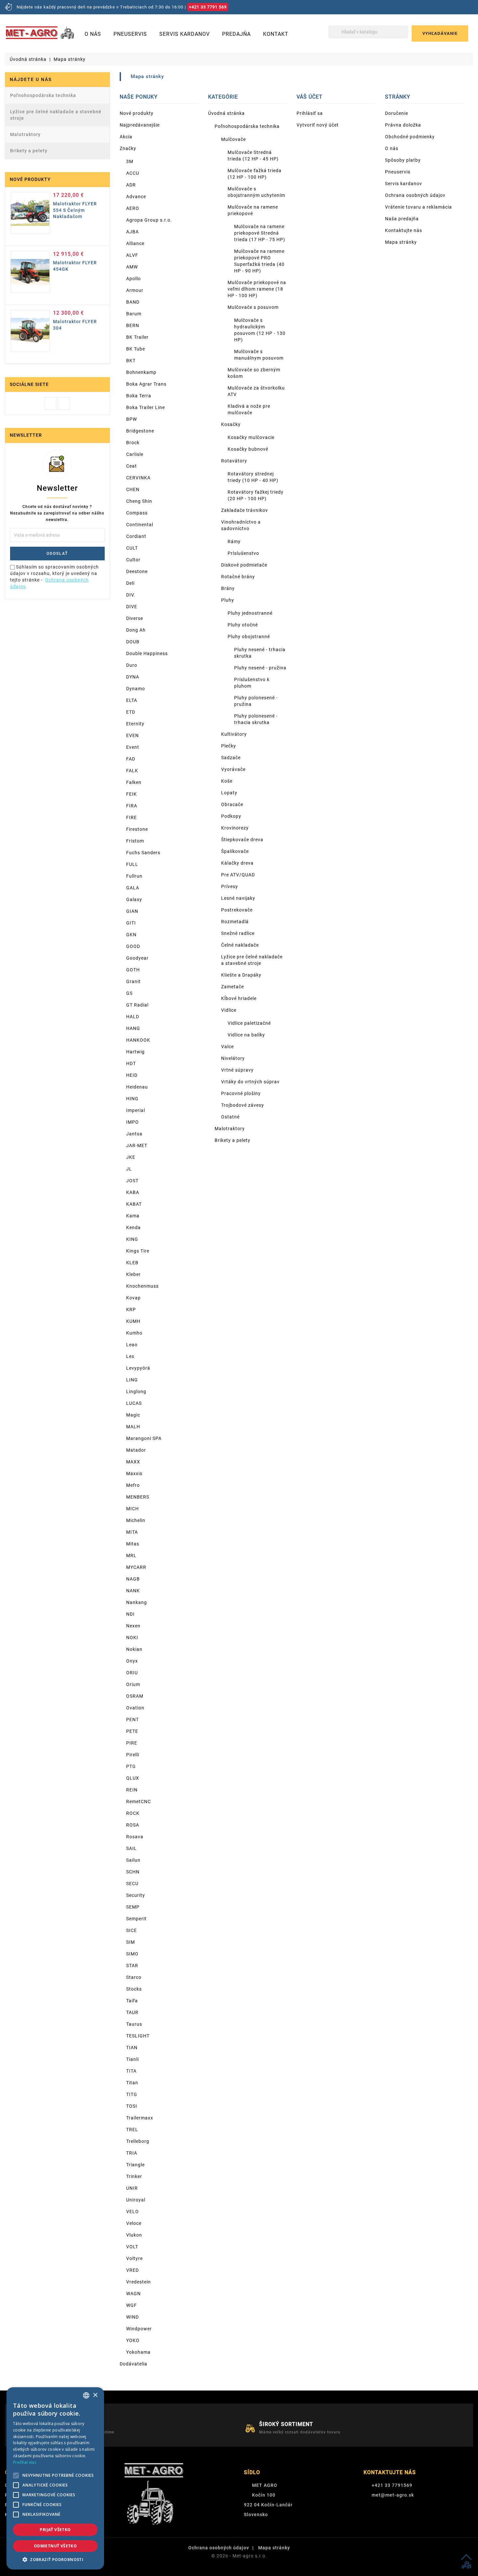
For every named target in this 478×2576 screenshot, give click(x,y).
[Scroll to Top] (466, 2562)
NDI (130, 1614)
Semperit (136, 1919)
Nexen (133, 1626)
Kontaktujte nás (404, 231)
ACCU (133, 173)
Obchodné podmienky (410, 137)
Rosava (135, 1837)
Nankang (137, 1603)
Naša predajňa (402, 219)
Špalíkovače (235, 851)
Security (136, 1895)
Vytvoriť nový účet (318, 125)
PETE (132, 1731)
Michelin (136, 1521)
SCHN (133, 1872)
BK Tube (136, 349)
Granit (133, 982)
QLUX (133, 1778)
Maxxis (134, 1474)
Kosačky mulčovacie (251, 438)
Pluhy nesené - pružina (260, 668)
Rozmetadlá (235, 922)
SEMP (133, 1907)
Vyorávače (233, 769)
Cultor (133, 560)
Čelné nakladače (240, 945)
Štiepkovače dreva (242, 840)
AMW (132, 267)
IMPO (133, 1122)
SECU (132, 1884)
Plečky (229, 746)
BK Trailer (137, 337)
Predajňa (236, 34)
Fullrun (134, 876)
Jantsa (134, 1134)
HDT (131, 1064)
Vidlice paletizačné (249, 1023)
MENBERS (138, 1497)
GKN (131, 935)
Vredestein (139, 2282)
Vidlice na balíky (246, 1035)
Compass (137, 513)
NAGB (133, 1579)
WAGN (133, 2294)
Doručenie (397, 113)
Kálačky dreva (237, 863)
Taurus (134, 2024)
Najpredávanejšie (140, 125)
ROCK (133, 1813)
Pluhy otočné (243, 625)
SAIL (132, 1849)
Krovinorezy (235, 828)
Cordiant (136, 536)
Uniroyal (136, 2200)
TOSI (132, 2106)
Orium (133, 1685)
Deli (130, 583)
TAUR (132, 2013)
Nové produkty (137, 113)
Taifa (132, 2001)
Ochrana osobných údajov (415, 195)
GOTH (133, 970)
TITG (132, 2095)
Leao (132, 1345)
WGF (132, 2305)
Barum (134, 314)
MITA (132, 1532)
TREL (132, 2130)
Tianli (133, 2059)
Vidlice (229, 1010)
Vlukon (134, 2235)
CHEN (133, 490)
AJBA (133, 232)
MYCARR (136, 1567)
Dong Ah (136, 630)
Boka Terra (139, 396)
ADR (131, 185)
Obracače (232, 805)
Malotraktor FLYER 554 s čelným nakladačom (75, 210)
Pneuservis (130, 34)
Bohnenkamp (141, 372)
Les (130, 1357)
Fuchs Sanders (143, 853)
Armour (135, 290)
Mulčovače (233, 139)
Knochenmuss (142, 1286)
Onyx (132, 1661)
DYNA (133, 677)
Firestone (137, 829)
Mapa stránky (401, 242)
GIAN (132, 911)
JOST (132, 1181)
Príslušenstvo (243, 553)
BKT (131, 361)
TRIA (132, 2153)
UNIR (132, 2188)
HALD (133, 1017)
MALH (133, 1427)
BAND (133, 302)
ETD (131, 712)
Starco (134, 1977)
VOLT (132, 2247)
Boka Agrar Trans (146, 384)
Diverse (135, 618)
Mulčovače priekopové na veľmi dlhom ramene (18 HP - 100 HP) (257, 289)
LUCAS (134, 1403)
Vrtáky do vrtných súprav (250, 1082)
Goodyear (137, 958)
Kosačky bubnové (248, 449)
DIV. (131, 595)
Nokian (134, 1649)
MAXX (133, 1462)
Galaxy (134, 900)
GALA (133, 888)
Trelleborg (138, 2141)
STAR (132, 1966)
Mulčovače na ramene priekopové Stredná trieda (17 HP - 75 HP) (260, 233)
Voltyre (134, 2259)
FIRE (132, 818)
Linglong (136, 1392)
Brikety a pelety (29, 151)
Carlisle (135, 454)
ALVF (132, 255)
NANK (133, 1591)
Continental (140, 525)
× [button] (95, 2395)
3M (130, 162)
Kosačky (231, 425)
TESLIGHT (138, 2036)
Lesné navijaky (238, 898)
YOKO (133, 2341)
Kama (133, 1216)
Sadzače (231, 758)
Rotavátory (234, 461)
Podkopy (231, 816)
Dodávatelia (133, 2364)
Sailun (133, 1860)
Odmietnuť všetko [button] (55, 2546)
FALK (132, 771)
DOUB (133, 642)
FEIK (132, 794)
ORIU (132, 1673)
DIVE (132, 607)
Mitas (133, 1544)
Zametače (232, 987)
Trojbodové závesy (243, 1105)
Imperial (136, 1110)
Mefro (133, 1485)
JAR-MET (137, 1146)
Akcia (126, 137)
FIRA (132, 806)
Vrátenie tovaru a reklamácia (418, 207)
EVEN (133, 736)
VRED (133, 2270)
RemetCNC (139, 1802)
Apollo (133, 279)
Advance (136, 197)
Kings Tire (138, 1251)
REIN (132, 1790)
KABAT (134, 1204)
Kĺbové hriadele (239, 999)
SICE (132, 1931)
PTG (131, 1767)
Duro (132, 665)
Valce (227, 1047)
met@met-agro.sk (393, 2495)
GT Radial (137, 1005)
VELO (133, 2212)
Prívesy (230, 887)
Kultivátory (234, 734)
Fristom (135, 841)
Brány (228, 589)
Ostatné (230, 1117)
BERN (133, 326)
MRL (131, 1556)
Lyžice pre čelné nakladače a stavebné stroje (56, 115)
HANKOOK (138, 1040)
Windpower (139, 2329)
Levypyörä (138, 1368)
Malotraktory (25, 134)
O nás (93, 34)
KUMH (133, 1321)
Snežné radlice (238, 933)
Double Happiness (147, 654)
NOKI (132, 1638)
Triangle (135, 2165)
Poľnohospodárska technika (43, 95)
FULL (132, 864)
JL (129, 1169)
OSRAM (135, 1696)
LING (132, 1380)
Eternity (135, 724)
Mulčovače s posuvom (253, 307)
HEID (132, 1075)
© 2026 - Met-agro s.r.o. (239, 2556)
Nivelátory (233, 1058)
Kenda (133, 1228)
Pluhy (228, 600)
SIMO (132, 1954)
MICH (133, 1509)
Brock (133, 443)
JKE (131, 1157)
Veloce (134, 2223)
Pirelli (133, 1755)
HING (132, 1099)
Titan (132, 2083)
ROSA (133, 1825)
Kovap (133, 1298)
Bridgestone (140, 431)
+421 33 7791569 (392, 2485)
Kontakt (276, 34)
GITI (131, 923)
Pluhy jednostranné (250, 613)
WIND (133, 2317)
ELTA (132, 700)
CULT (132, 548)
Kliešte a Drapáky (241, 975)
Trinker (134, 2177)
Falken (134, 782)
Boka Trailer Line (146, 408)
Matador (136, 1450)
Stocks (134, 1989)
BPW (132, 419)
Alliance (135, 244)
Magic (133, 1415)
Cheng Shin (139, 501)
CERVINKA (138, 478)
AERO (133, 208)
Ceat (132, 466)
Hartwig (135, 1052)
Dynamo (136, 689)
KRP (131, 1310)
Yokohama (138, 2352)
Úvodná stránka (226, 113)
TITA (131, 2071)
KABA (133, 1192)
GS (129, 993)
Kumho (134, 1333)
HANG (133, 1028)
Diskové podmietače (244, 565)
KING (132, 1239)
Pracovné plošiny (241, 1094)
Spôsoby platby (403, 160)
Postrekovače (237, 910)
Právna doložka (403, 125)
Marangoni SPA (144, 1439)
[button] (55, 2560)
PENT (133, 1720)
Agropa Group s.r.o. (149, 220)
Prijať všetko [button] (55, 2530)
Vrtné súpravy (237, 1070)
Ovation (135, 1708)
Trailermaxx (140, 2118)
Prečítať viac (25, 2462)
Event (133, 747)
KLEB (132, 1263)
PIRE (132, 1743)
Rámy (234, 542)
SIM (131, 1942)
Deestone (137, 572)
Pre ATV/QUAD (238, 875)
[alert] (55, 2478)
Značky (128, 149)
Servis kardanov (185, 34)
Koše (227, 781)
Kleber (133, 1274)
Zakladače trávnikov (245, 510)
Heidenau (137, 1087)
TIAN (132, 2048)
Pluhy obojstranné (249, 637)
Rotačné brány (238, 577)
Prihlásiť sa (310, 113)
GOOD (133, 946)
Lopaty (229, 793)
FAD (131, 759)
